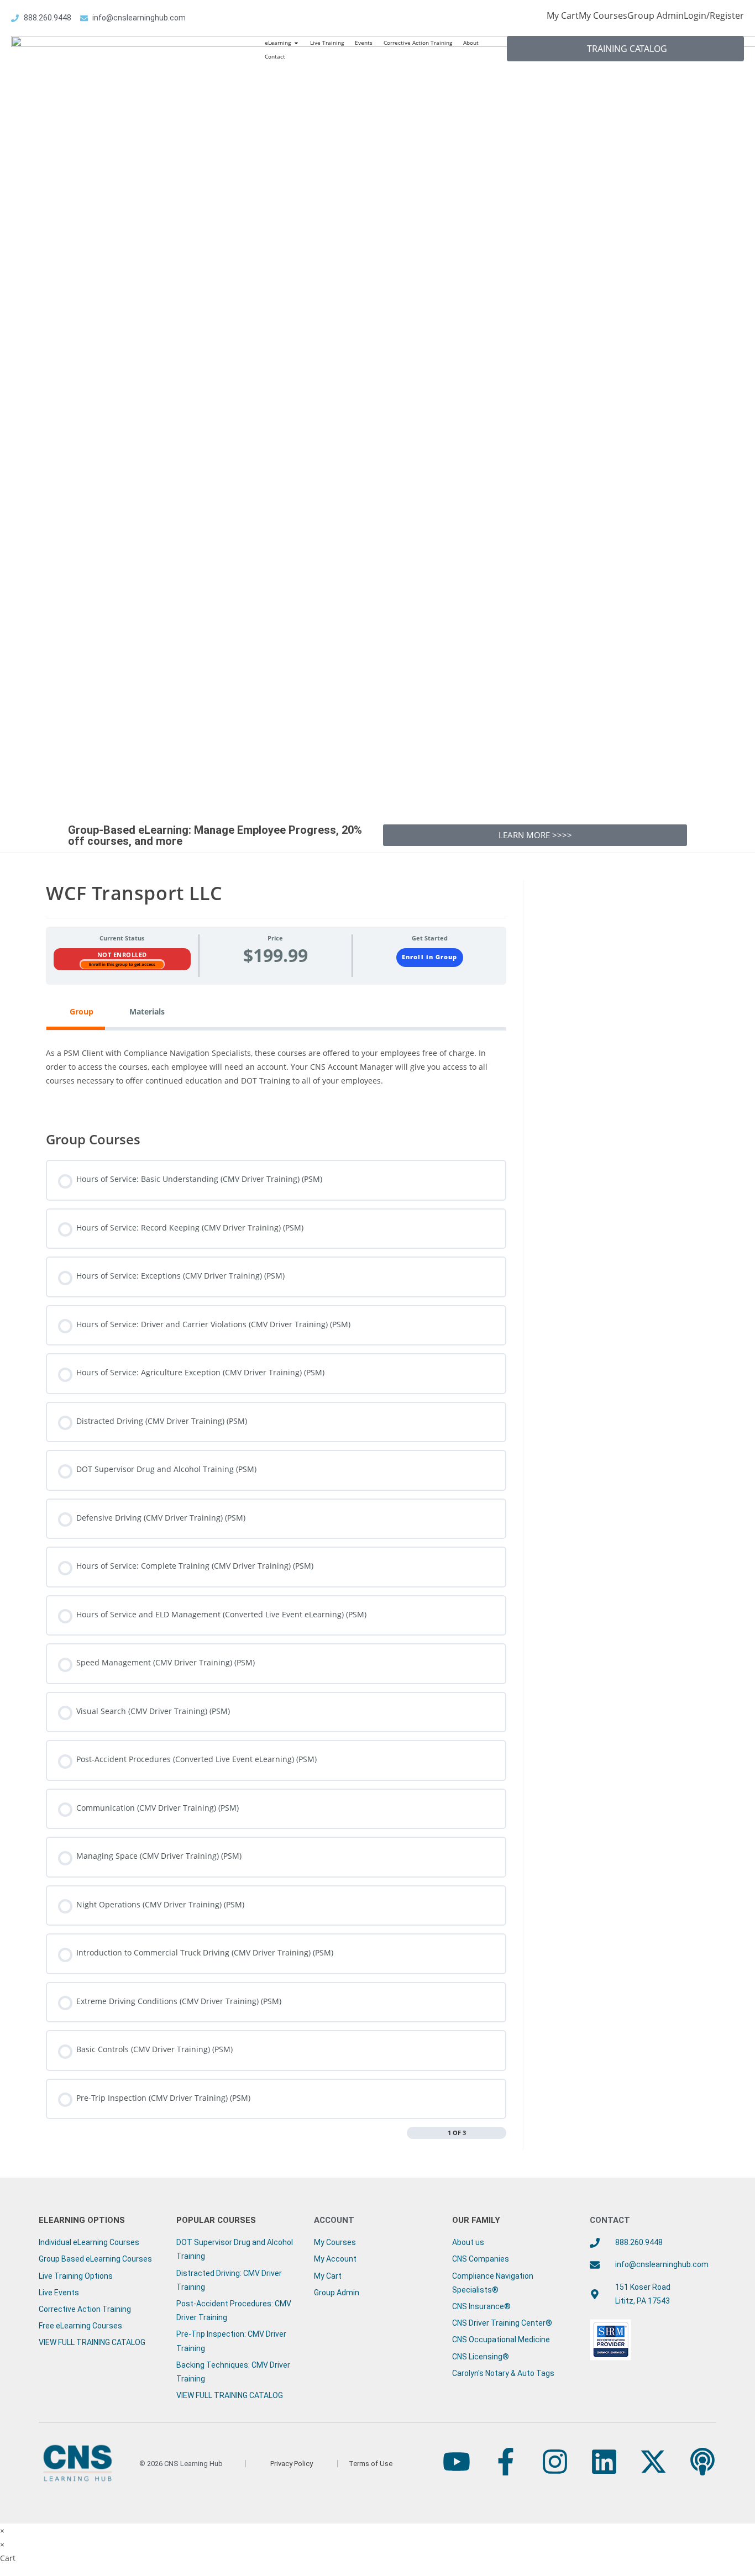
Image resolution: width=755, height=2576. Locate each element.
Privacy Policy (292, 2464)
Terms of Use (371, 2464)
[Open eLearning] (296, 43)
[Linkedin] (604, 2462)
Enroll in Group (429, 957)
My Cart (563, 15)
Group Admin (656, 15)
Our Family (476, 2220)
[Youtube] (457, 2462)
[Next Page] (501, 2133)
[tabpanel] (276, 1073)
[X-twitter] (653, 2462)
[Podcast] (702, 2462)
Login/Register (714, 15)
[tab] (76, 1011)
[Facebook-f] (506, 2462)
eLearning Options (82, 2220)
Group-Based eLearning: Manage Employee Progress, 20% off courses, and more (215, 835)
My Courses (603, 15)
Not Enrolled (122, 955)
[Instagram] (555, 2462)
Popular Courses (216, 2220)
